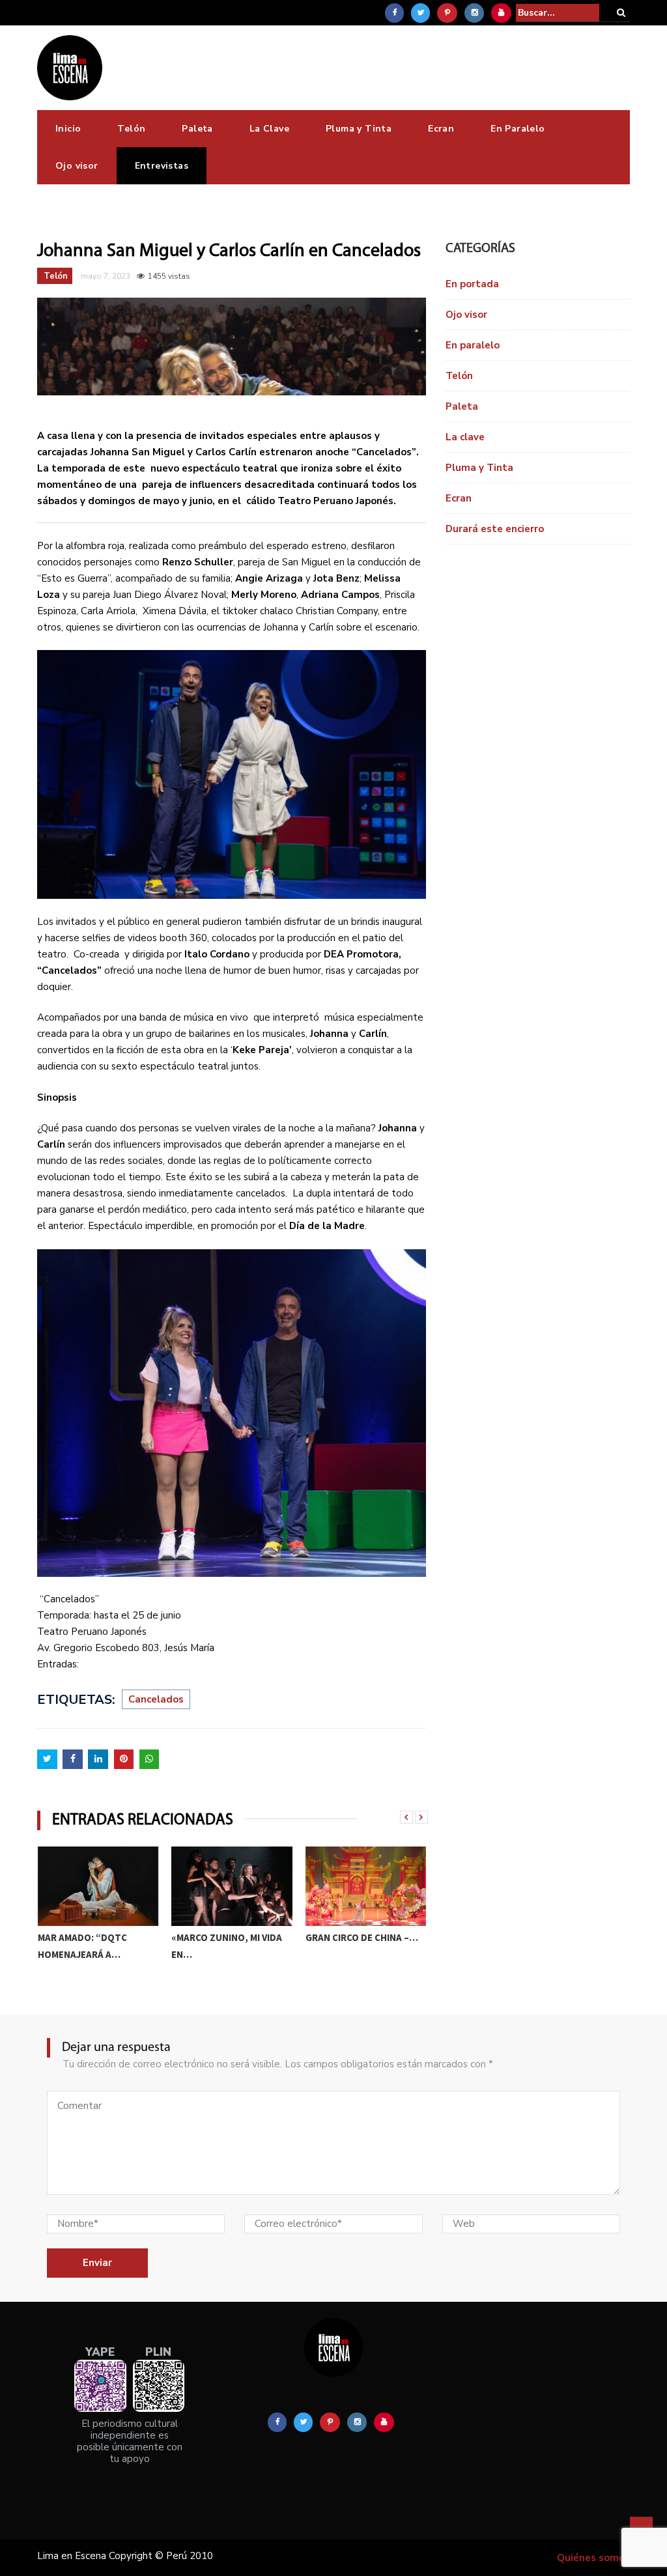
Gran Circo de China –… (228, 1937)
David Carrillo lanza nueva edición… (356, 1946)
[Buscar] (621, 13)
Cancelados (156, 1699)
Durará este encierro (495, 529)
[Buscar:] (558, 13)
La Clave (269, 129)
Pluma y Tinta (359, 129)
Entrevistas (162, 166)
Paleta (197, 129)
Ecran (441, 129)
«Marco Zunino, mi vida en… (92, 1946)
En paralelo (473, 345)
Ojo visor (77, 166)
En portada (472, 284)
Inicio (68, 129)
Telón (131, 129)
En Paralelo (518, 129)
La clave (465, 437)
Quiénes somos (593, 2558)
